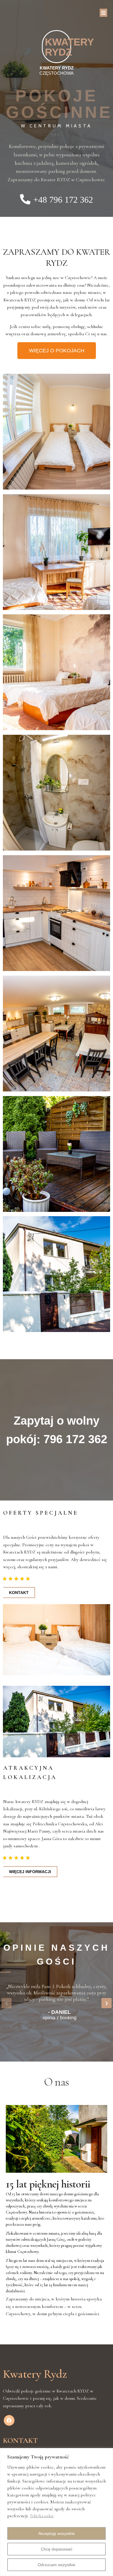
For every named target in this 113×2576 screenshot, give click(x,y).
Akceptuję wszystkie (57, 2533)
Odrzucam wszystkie (57, 2565)
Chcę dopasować (57, 2549)
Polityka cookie (42, 2516)
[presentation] (7, 2003)
